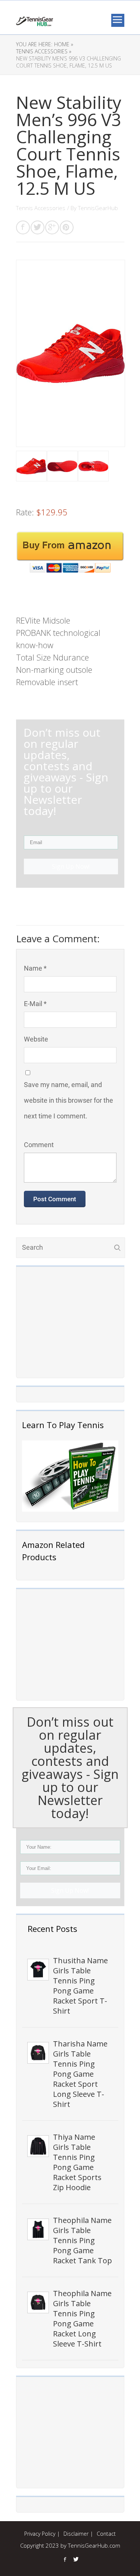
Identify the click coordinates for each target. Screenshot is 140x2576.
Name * (35, 968)
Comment (39, 1145)
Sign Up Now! (70, 1890)
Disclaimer (76, 2534)
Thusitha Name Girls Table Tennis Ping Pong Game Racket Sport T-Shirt (80, 1986)
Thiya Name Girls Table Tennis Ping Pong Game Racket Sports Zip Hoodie (77, 2162)
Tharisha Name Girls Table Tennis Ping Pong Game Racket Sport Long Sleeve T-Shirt (80, 2074)
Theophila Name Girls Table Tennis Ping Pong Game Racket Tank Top (83, 2240)
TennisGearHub (98, 208)
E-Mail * (35, 1004)
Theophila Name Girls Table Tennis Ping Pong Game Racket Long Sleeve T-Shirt (82, 2319)
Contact (106, 2534)
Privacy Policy (40, 2534)
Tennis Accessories (41, 208)
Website (36, 1039)
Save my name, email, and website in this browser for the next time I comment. (69, 1100)
